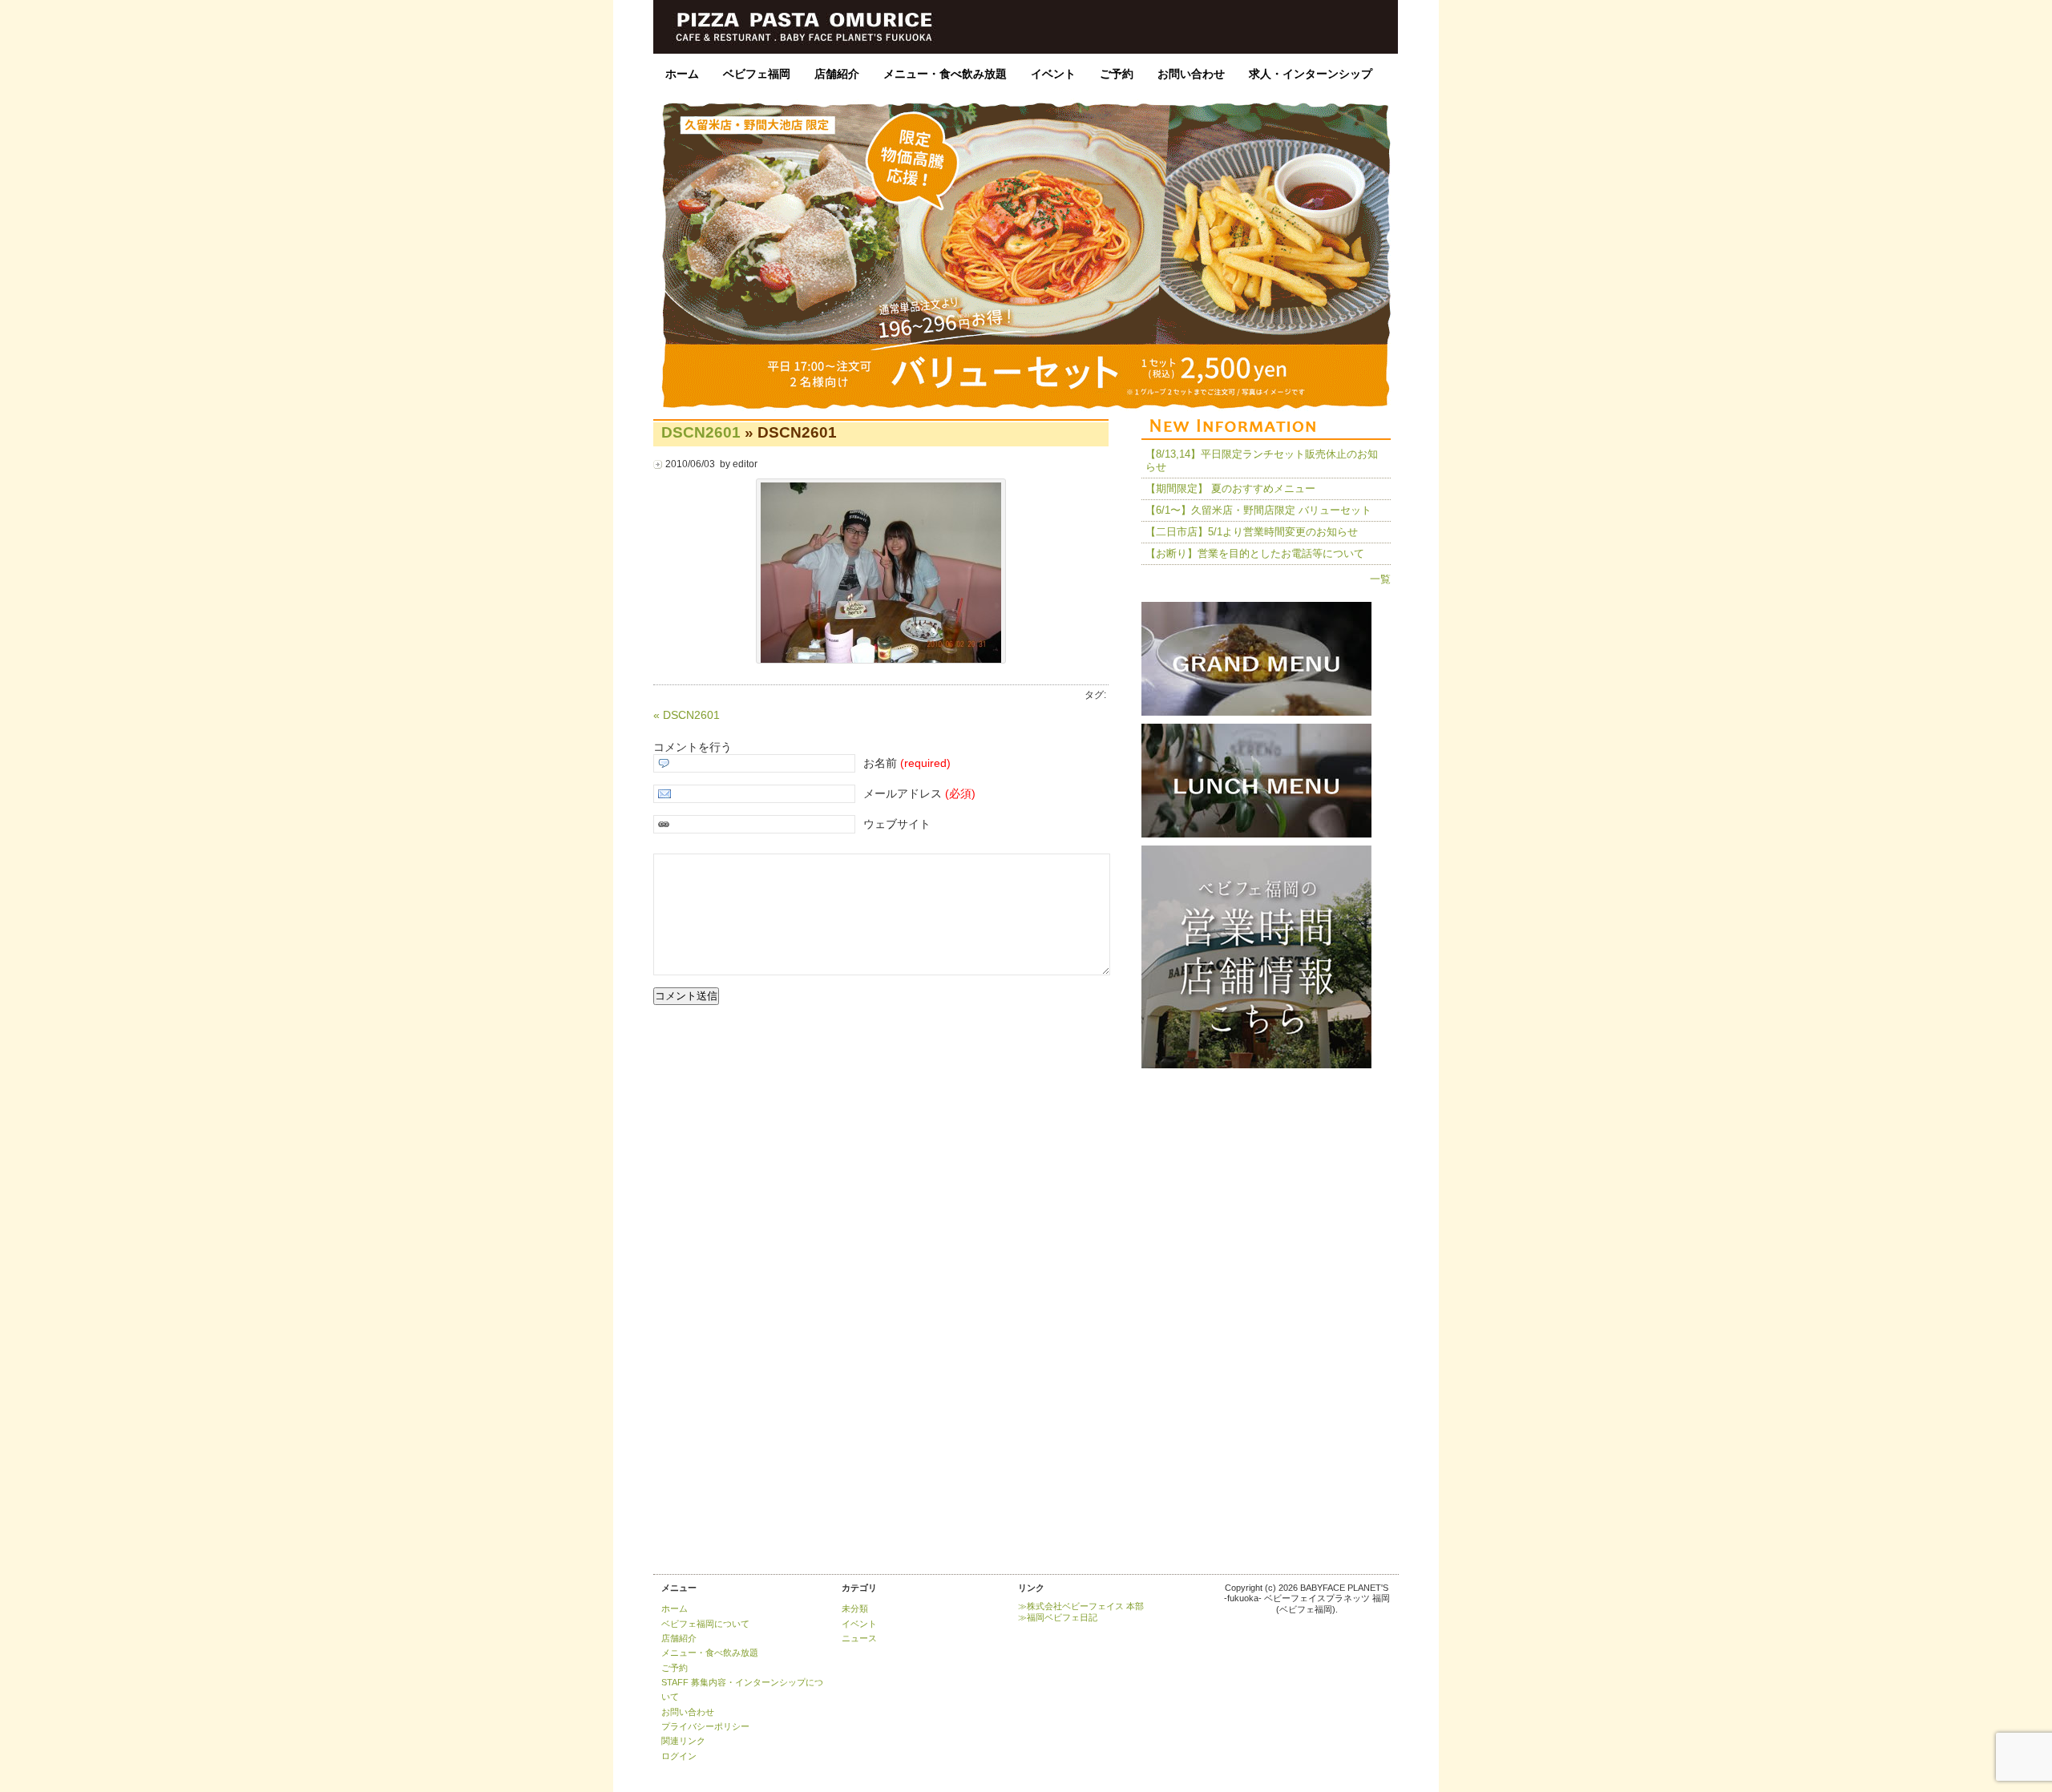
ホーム (682, 74)
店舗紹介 (837, 74)
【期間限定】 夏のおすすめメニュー (1230, 488)
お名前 (907, 763)
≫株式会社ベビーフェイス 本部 (1081, 1606)
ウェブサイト (897, 824)
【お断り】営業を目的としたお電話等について (1255, 553)
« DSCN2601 (687, 715)
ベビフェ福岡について (705, 1624)
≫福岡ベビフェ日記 (1058, 1617)
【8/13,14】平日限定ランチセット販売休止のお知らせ (1262, 460)
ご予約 (1117, 74)
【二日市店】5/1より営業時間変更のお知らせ (1252, 532)
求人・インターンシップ (1311, 74)
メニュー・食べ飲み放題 (945, 74)
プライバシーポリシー (705, 1726)
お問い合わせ (1191, 74)
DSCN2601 (701, 432)
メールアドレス (919, 793)
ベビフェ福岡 (757, 74)
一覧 (1380, 579)
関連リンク (683, 1741)
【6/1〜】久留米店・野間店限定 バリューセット (1258, 510)
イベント (1053, 74)
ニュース (859, 1638)
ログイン (679, 1756)
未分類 (855, 1608)
